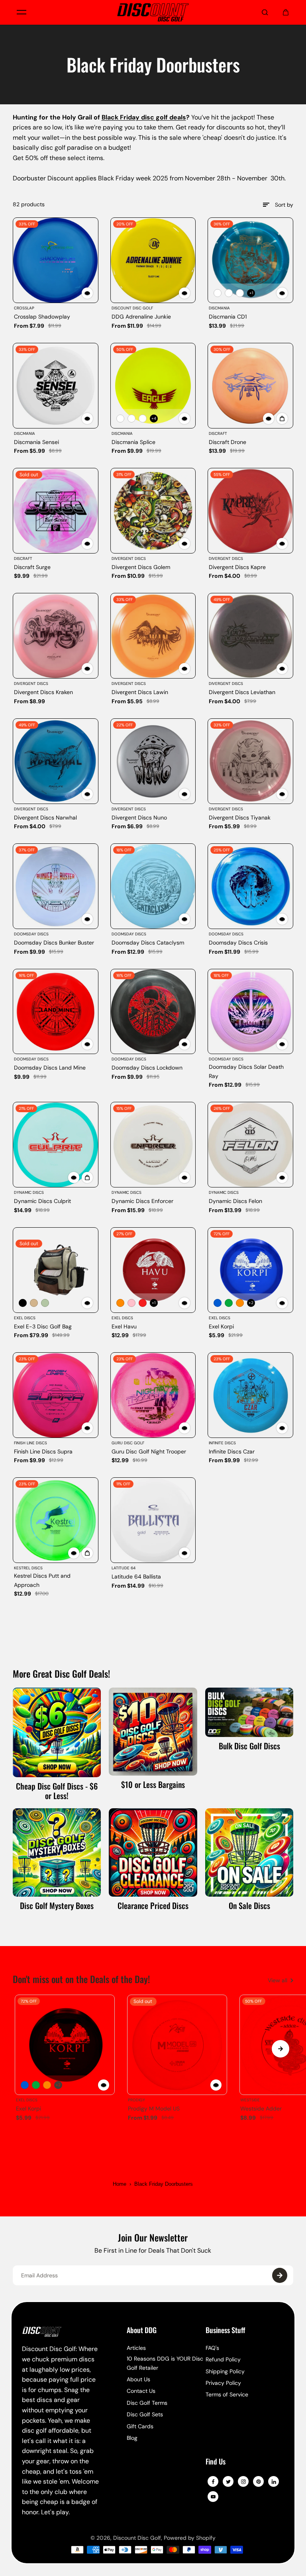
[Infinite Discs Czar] (250, 1395)
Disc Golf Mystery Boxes (57, 1905)
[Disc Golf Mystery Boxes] (57, 1852)
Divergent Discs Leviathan (242, 692)
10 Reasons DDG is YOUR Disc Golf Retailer (165, 2363)
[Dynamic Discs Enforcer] (153, 1145)
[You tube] (213, 2497)
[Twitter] (228, 2482)
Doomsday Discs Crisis (238, 943)
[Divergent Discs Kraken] (56, 636)
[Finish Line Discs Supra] (56, 1395)
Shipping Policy (225, 2371)
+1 (251, 293)
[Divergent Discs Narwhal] (56, 761)
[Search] (265, 12)
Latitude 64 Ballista (136, 1577)
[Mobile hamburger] (22, 12)
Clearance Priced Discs (153, 1905)
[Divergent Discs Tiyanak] (250, 761)
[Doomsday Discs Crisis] (250, 886)
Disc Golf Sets (145, 2414)
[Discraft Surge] (56, 511)
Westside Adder (261, 2109)
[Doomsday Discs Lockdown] (153, 1012)
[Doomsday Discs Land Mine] (56, 1012)
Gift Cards (140, 2426)
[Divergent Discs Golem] (153, 511)
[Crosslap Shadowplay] (56, 260)
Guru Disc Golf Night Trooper (149, 1451)
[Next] (280, 2049)
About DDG (142, 2331)
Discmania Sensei (36, 442)
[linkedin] (274, 2482)
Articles (136, 2348)
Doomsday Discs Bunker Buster (54, 943)
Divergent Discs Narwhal (45, 818)
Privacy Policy (223, 2383)
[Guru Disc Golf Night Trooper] (153, 1395)
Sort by (284, 205)
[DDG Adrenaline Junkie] (153, 260)
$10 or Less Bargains (153, 1784)
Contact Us (141, 2391)
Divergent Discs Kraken (43, 692)
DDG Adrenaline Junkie (141, 317)
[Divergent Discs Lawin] (153, 636)
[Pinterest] (259, 2482)
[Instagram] (243, 2482)
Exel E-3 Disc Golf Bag (43, 1326)
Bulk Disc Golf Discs (249, 1746)
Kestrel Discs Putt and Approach (42, 1580)
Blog (132, 2438)
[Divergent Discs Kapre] (250, 511)
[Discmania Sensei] (56, 386)
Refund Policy (223, 2359)
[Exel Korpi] (250, 1270)
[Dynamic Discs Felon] (250, 1145)
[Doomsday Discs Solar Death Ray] (250, 1012)
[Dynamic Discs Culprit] (56, 1145)
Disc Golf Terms (147, 2403)
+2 (251, 1303)
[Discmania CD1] (250, 260)
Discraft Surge (32, 567)
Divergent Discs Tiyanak (240, 818)
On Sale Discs (249, 1905)
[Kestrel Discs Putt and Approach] (56, 1520)
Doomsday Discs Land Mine (50, 1068)
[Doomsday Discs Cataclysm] (153, 886)
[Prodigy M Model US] (177, 2045)
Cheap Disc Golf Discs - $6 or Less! (57, 1791)
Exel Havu (124, 1326)
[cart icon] (286, 12)
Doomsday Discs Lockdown (147, 1068)
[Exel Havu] (153, 1270)
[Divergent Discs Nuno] (153, 761)
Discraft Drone (228, 442)
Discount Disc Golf (137, 2538)
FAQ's (212, 2348)
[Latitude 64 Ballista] (153, 1520)
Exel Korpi (221, 1326)
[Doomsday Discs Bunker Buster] (56, 886)
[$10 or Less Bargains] (153, 1732)
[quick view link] (87, 293)
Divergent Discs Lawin (140, 692)
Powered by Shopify (190, 2538)
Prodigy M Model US (154, 2109)
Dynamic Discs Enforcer (142, 1201)
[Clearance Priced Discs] (153, 1852)
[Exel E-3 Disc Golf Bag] (56, 1270)
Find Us (216, 2462)
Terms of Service (227, 2394)
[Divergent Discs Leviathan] (250, 636)
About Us (138, 2379)
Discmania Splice (133, 442)
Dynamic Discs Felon (235, 1201)
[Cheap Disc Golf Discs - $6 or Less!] (57, 1732)
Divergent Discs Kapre (237, 567)
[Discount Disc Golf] (153, 12)
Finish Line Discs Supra (43, 1451)
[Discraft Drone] (250, 386)
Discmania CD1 (228, 317)
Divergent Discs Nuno (139, 818)
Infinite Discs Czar (232, 1451)
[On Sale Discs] (249, 1852)
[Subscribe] (280, 2275)
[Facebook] (213, 2482)
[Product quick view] (282, 419)
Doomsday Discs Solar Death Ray (246, 1071)
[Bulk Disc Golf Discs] (249, 1712)
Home (120, 2184)
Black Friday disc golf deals (144, 117)
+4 (154, 418)
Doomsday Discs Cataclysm (148, 943)
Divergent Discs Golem (141, 567)
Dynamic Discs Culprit (42, 1201)
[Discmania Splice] (153, 386)
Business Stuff (225, 2331)
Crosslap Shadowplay (42, 317)
